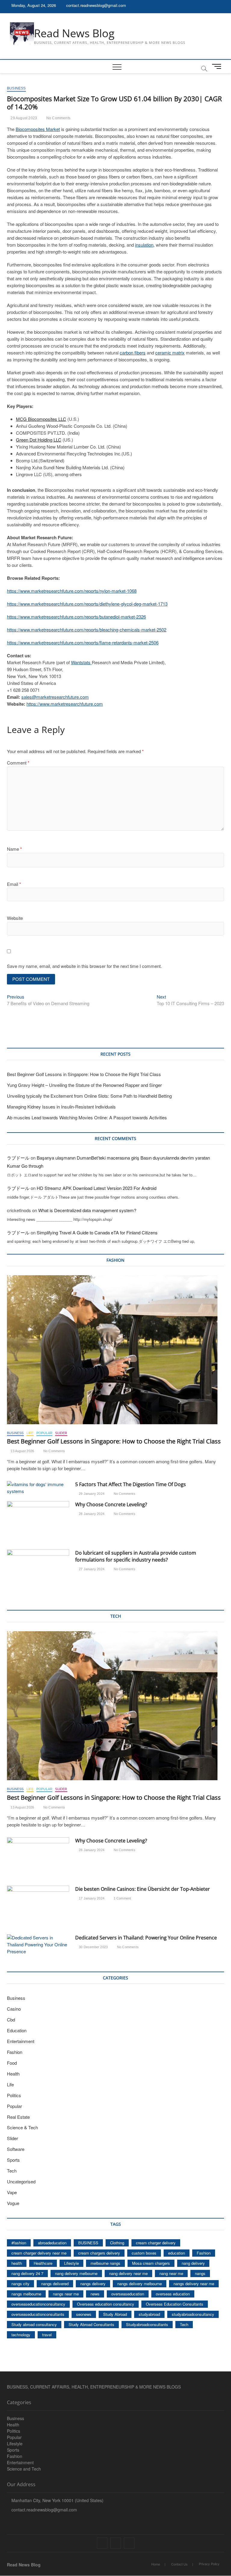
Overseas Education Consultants (175, 2304)
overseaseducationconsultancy (38, 2304)
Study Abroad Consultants (91, 2324)
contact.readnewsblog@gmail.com (95, 5)
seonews (84, 2314)
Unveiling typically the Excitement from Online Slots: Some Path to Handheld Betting (89, 1096)
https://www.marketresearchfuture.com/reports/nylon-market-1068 (72, 591)
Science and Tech (24, 2469)
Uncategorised (21, 2181)
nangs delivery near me (194, 2284)
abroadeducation (52, 2243)
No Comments (58, 118)
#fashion (19, 2243)
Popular (44, 1433)
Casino (14, 2009)
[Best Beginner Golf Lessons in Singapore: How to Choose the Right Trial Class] (115, 1350)
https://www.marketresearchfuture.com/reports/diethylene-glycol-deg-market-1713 (87, 604)
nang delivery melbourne (76, 2273)
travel (47, 2335)
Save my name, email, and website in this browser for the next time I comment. (84, 966)
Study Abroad (115, 2314)
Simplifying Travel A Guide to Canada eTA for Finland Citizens (97, 1232)
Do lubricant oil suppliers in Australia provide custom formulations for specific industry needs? (136, 1556)
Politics (14, 2095)
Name (14, 849)
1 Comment (122, 1898)
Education (17, 2030)
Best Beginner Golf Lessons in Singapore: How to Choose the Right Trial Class (84, 1074)
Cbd (11, 2019)
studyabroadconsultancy (193, 2314)
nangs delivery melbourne (140, 2284)
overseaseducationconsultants (38, 2314)
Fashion (15, 2052)
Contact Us (179, 2564)
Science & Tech (22, 2127)
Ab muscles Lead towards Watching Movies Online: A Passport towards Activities (87, 1117)
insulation (144, 245)
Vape (12, 2192)
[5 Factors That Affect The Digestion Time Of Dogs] (38, 1488)
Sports (13, 2160)
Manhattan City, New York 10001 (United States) (57, 2500)
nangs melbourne (26, 2294)
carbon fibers (133, 353)
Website (15, 918)
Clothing (117, 2243)
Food (12, 2063)
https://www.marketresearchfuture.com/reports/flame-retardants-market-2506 (83, 642)
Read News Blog (74, 33)
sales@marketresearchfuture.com (55, 697)
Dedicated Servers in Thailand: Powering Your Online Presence (146, 1938)
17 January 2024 (91, 1898)
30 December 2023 (93, 1947)
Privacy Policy (209, 2564)
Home (156, 2564)
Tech (12, 2171)
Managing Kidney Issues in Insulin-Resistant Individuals (61, 1107)
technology (21, 2335)
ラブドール (18, 1158)
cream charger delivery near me (39, 2253)
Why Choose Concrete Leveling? (111, 1504)
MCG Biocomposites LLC (41, 419)
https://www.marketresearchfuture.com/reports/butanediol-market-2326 (76, 617)
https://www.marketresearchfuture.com (65, 704)
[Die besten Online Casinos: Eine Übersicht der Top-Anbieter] (38, 1908)
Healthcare (43, 2263)
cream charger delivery (156, 2243)
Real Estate (18, 2117)
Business (16, 88)
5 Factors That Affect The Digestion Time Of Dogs (131, 1484)
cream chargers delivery (99, 2253)
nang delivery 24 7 (27, 2273)
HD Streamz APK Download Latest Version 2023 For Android (97, 1188)
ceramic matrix (170, 353)
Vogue (13, 2203)
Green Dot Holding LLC (39, 440)
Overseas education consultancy (106, 2304)
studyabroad (149, 2314)
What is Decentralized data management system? (87, 1210)
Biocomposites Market (38, 129)
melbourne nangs (105, 2263)
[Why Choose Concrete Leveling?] (38, 1523)
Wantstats (81, 662)
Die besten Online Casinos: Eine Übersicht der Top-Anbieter (143, 1889)
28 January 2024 (91, 1514)
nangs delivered (55, 2284)
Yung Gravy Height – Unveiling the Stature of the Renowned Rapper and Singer (84, 1085)
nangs (200, 2273)
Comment (18, 763)
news (95, 2294)
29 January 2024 (91, 1494)
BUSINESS (88, 2243)
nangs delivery (93, 2284)
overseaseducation (128, 2294)
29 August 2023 (23, 118)
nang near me (171, 2273)
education (177, 2253)
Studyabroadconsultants (147, 2324)
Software (16, 2149)
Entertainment (21, 2041)
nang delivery (193, 2263)
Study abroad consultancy (34, 2324)
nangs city (20, 2284)
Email (14, 884)
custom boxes (144, 2253)
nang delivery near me (128, 2273)
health (17, 2263)
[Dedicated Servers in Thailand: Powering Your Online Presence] (38, 1945)
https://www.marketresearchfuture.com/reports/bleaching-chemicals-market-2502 (87, 630)
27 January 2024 (91, 1569)
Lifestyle (71, 2263)
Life (30, 1433)
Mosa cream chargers (151, 2263)
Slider (61, 1433)
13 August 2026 (22, 1451)
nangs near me (66, 2294)
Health (13, 2074)
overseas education (173, 2294)
